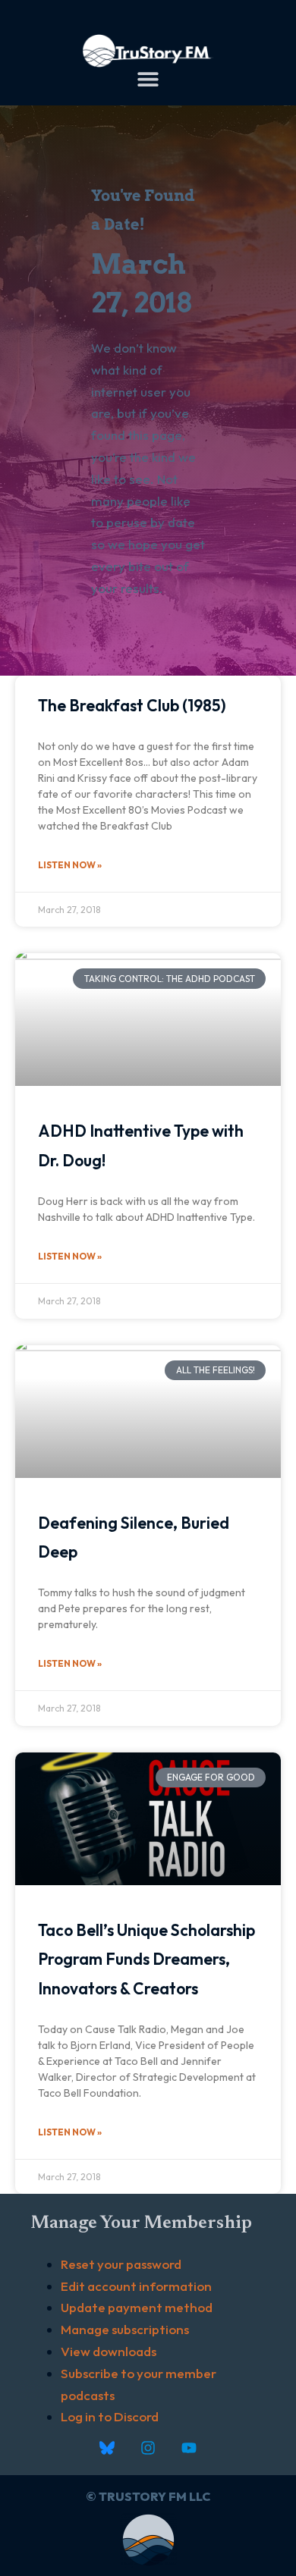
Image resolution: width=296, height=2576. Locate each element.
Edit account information (136, 2286)
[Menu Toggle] (148, 79)
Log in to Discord (110, 2416)
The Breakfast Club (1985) (132, 705)
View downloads (109, 2351)
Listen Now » (70, 865)
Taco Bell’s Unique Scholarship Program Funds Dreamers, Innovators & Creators (146, 1959)
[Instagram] (148, 2448)
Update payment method (137, 2307)
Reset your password (121, 2264)
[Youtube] (189, 2448)
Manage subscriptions (125, 2329)
